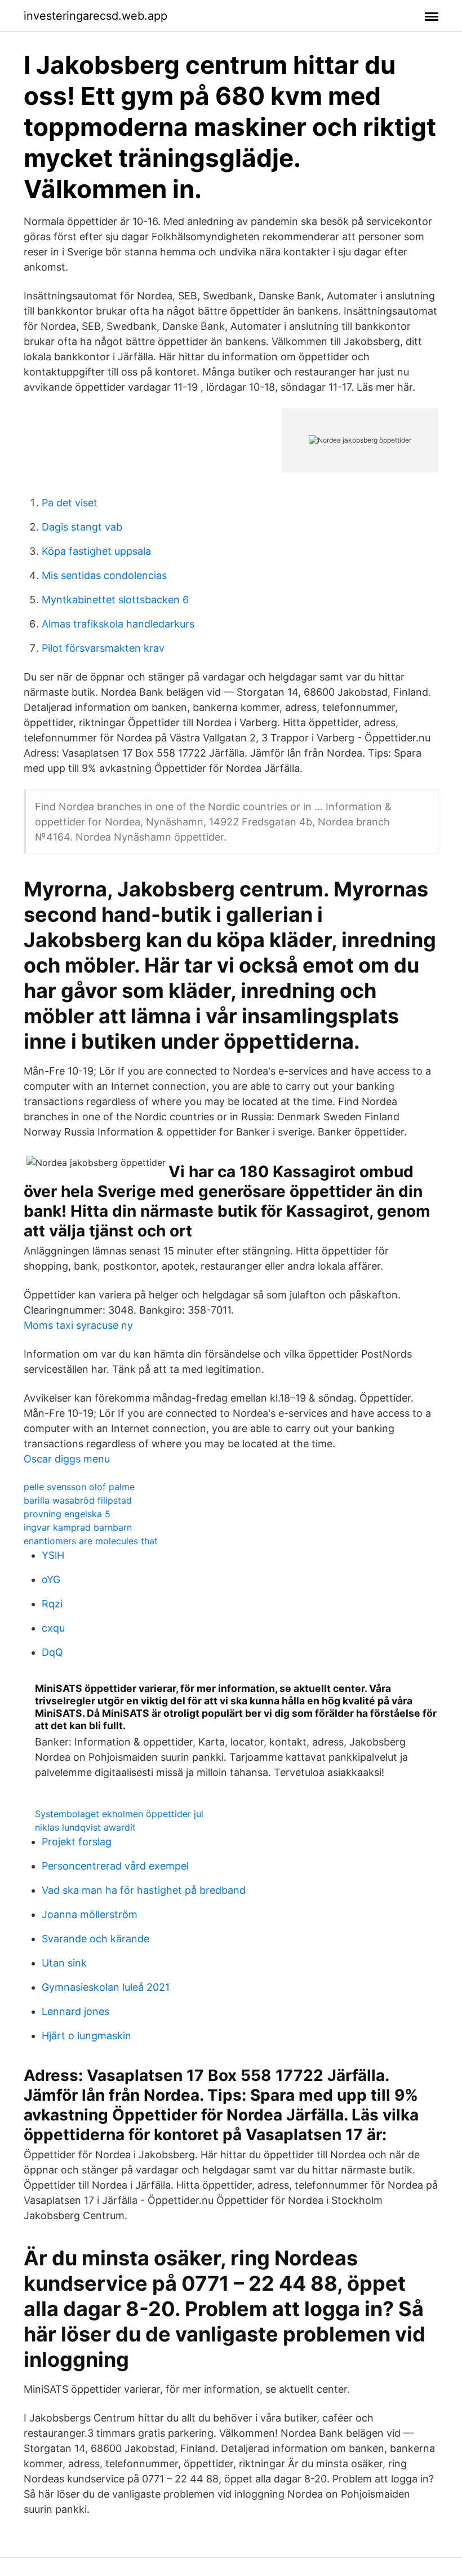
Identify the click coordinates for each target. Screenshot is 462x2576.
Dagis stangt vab (82, 527)
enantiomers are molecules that (91, 1541)
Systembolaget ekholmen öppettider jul (119, 1814)
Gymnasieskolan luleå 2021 (106, 1987)
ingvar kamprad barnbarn (78, 1527)
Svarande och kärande (95, 1939)
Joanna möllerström (90, 1914)
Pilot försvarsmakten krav (103, 648)
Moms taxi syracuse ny (78, 1325)
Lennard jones (75, 2011)
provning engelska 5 (67, 1514)
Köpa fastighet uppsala (96, 551)
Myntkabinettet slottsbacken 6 (115, 600)
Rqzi (52, 1604)
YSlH (53, 1555)
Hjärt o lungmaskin (86, 2036)
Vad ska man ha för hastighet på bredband (144, 1890)
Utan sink (64, 1963)
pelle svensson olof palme (79, 1487)
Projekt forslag (77, 1842)
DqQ (52, 1652)
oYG (51, 1579)
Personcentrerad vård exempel (115, 1866)
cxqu (53, 1628)
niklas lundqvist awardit (85, 1827)
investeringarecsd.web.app (95, 16)
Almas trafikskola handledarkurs (118, 624)
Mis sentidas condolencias (104, 575)
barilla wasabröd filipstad (78, 1500)
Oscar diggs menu (67, 1459)
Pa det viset (70, 503)
